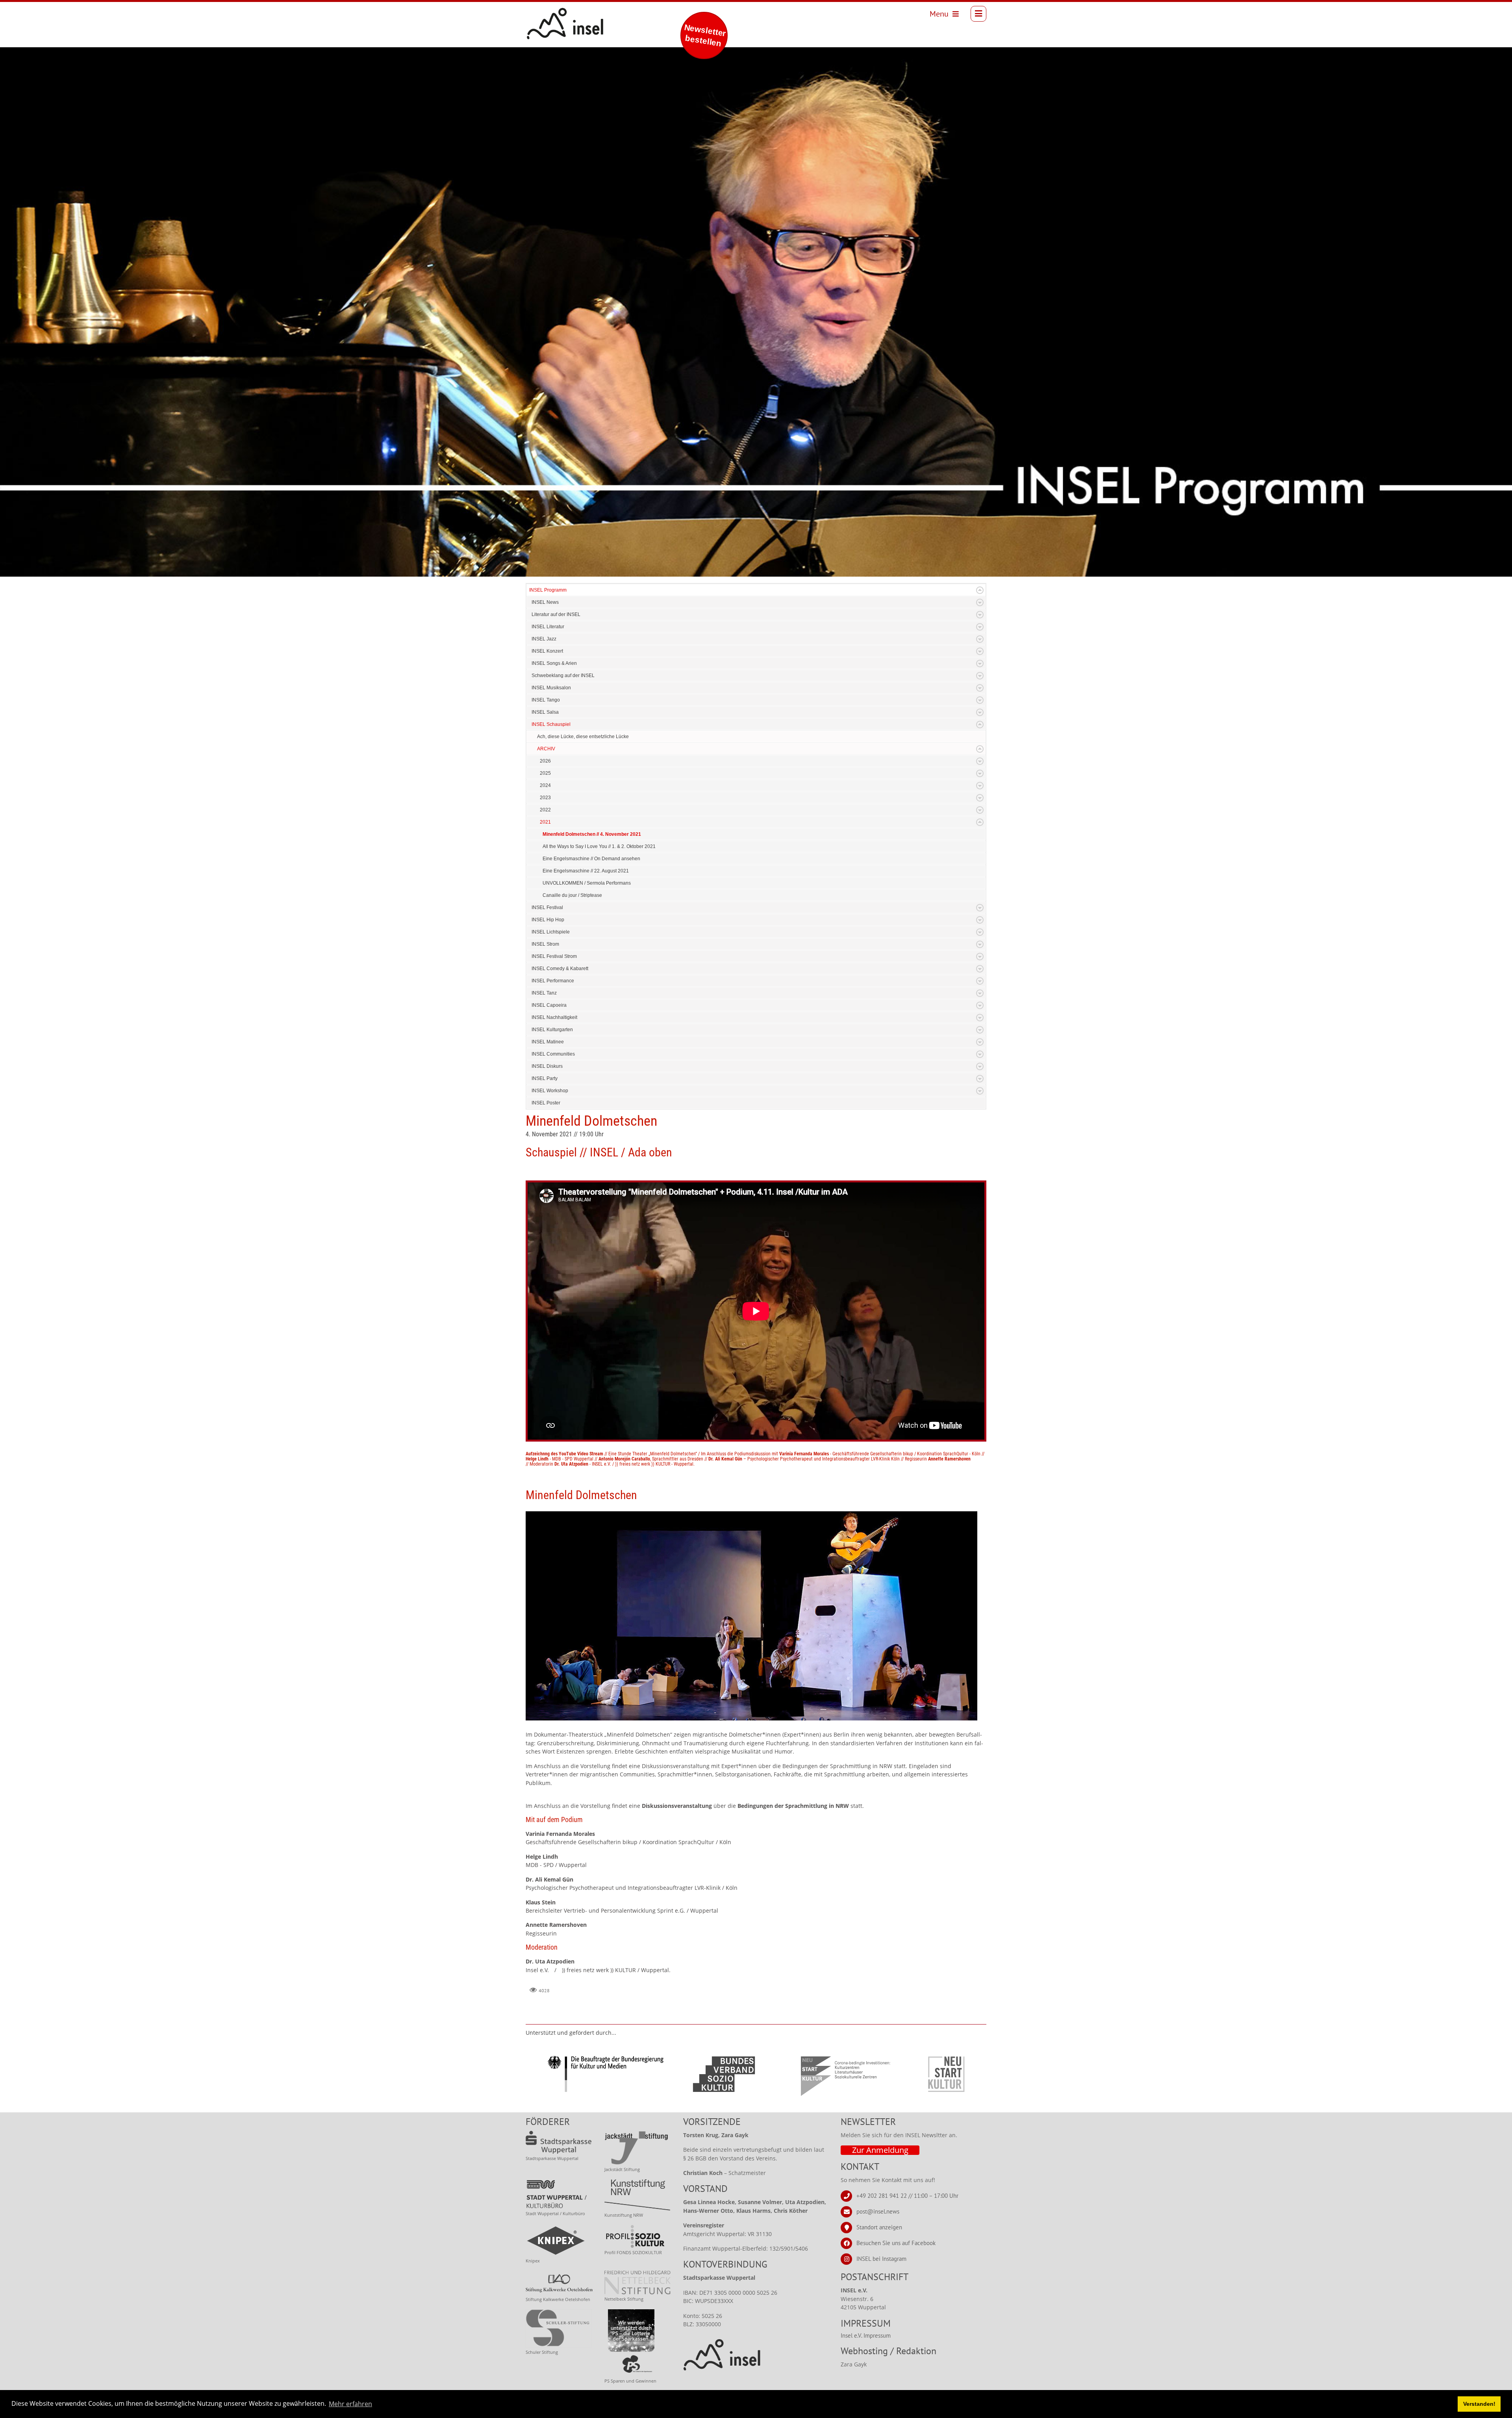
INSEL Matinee (548, 1042)
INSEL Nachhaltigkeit (554, 1017)
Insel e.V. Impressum (866, 2335)
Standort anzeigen (879, 2227)
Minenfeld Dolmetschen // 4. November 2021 (592, 834)
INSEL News (545, 602)
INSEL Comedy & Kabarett (560, 969)
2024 (545, 785)
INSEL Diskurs (547, 1066)
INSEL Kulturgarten (552, 1030)
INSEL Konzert (547, 651)
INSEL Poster (546, 1103)
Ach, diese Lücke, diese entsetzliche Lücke (583, 737)
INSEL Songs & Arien (554, 663)
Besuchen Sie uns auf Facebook (896, 2243)
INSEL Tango (546, 700)
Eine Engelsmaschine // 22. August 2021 (586, 871)
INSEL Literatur (548, 627)
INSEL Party (545, 1078)
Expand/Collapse (980, 590)
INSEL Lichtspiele (551, 932)
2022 (545, 810)
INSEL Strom (545, 944)
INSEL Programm (548, 590)
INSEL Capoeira (549, 1005)
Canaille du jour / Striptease (572, 895)
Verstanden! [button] (1479, 2404)
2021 (545, 822)
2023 (545, 798)
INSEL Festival (547, 907)
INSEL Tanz (544, 993)
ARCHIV (546, 749)
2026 (545, 761)
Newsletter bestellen (705, 35)
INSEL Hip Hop (548, 920)
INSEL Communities (553, 1054)
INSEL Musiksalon (551, 688)
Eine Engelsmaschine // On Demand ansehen (591, 859)
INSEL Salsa (545, 712)
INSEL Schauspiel (551, 724)
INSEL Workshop (550, 1091)
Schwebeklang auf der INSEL (563, 675)
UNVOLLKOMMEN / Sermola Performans (587, 883)
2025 (545, 773)
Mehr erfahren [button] (350, 2404)
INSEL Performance (553, 981)
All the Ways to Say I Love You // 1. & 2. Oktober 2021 (599, 846)
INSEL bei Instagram (881, 2259)
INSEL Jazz (544, 639)
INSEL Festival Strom (554, 956)
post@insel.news (878, 2211)
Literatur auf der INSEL (556, 614)
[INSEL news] (548, 14)
